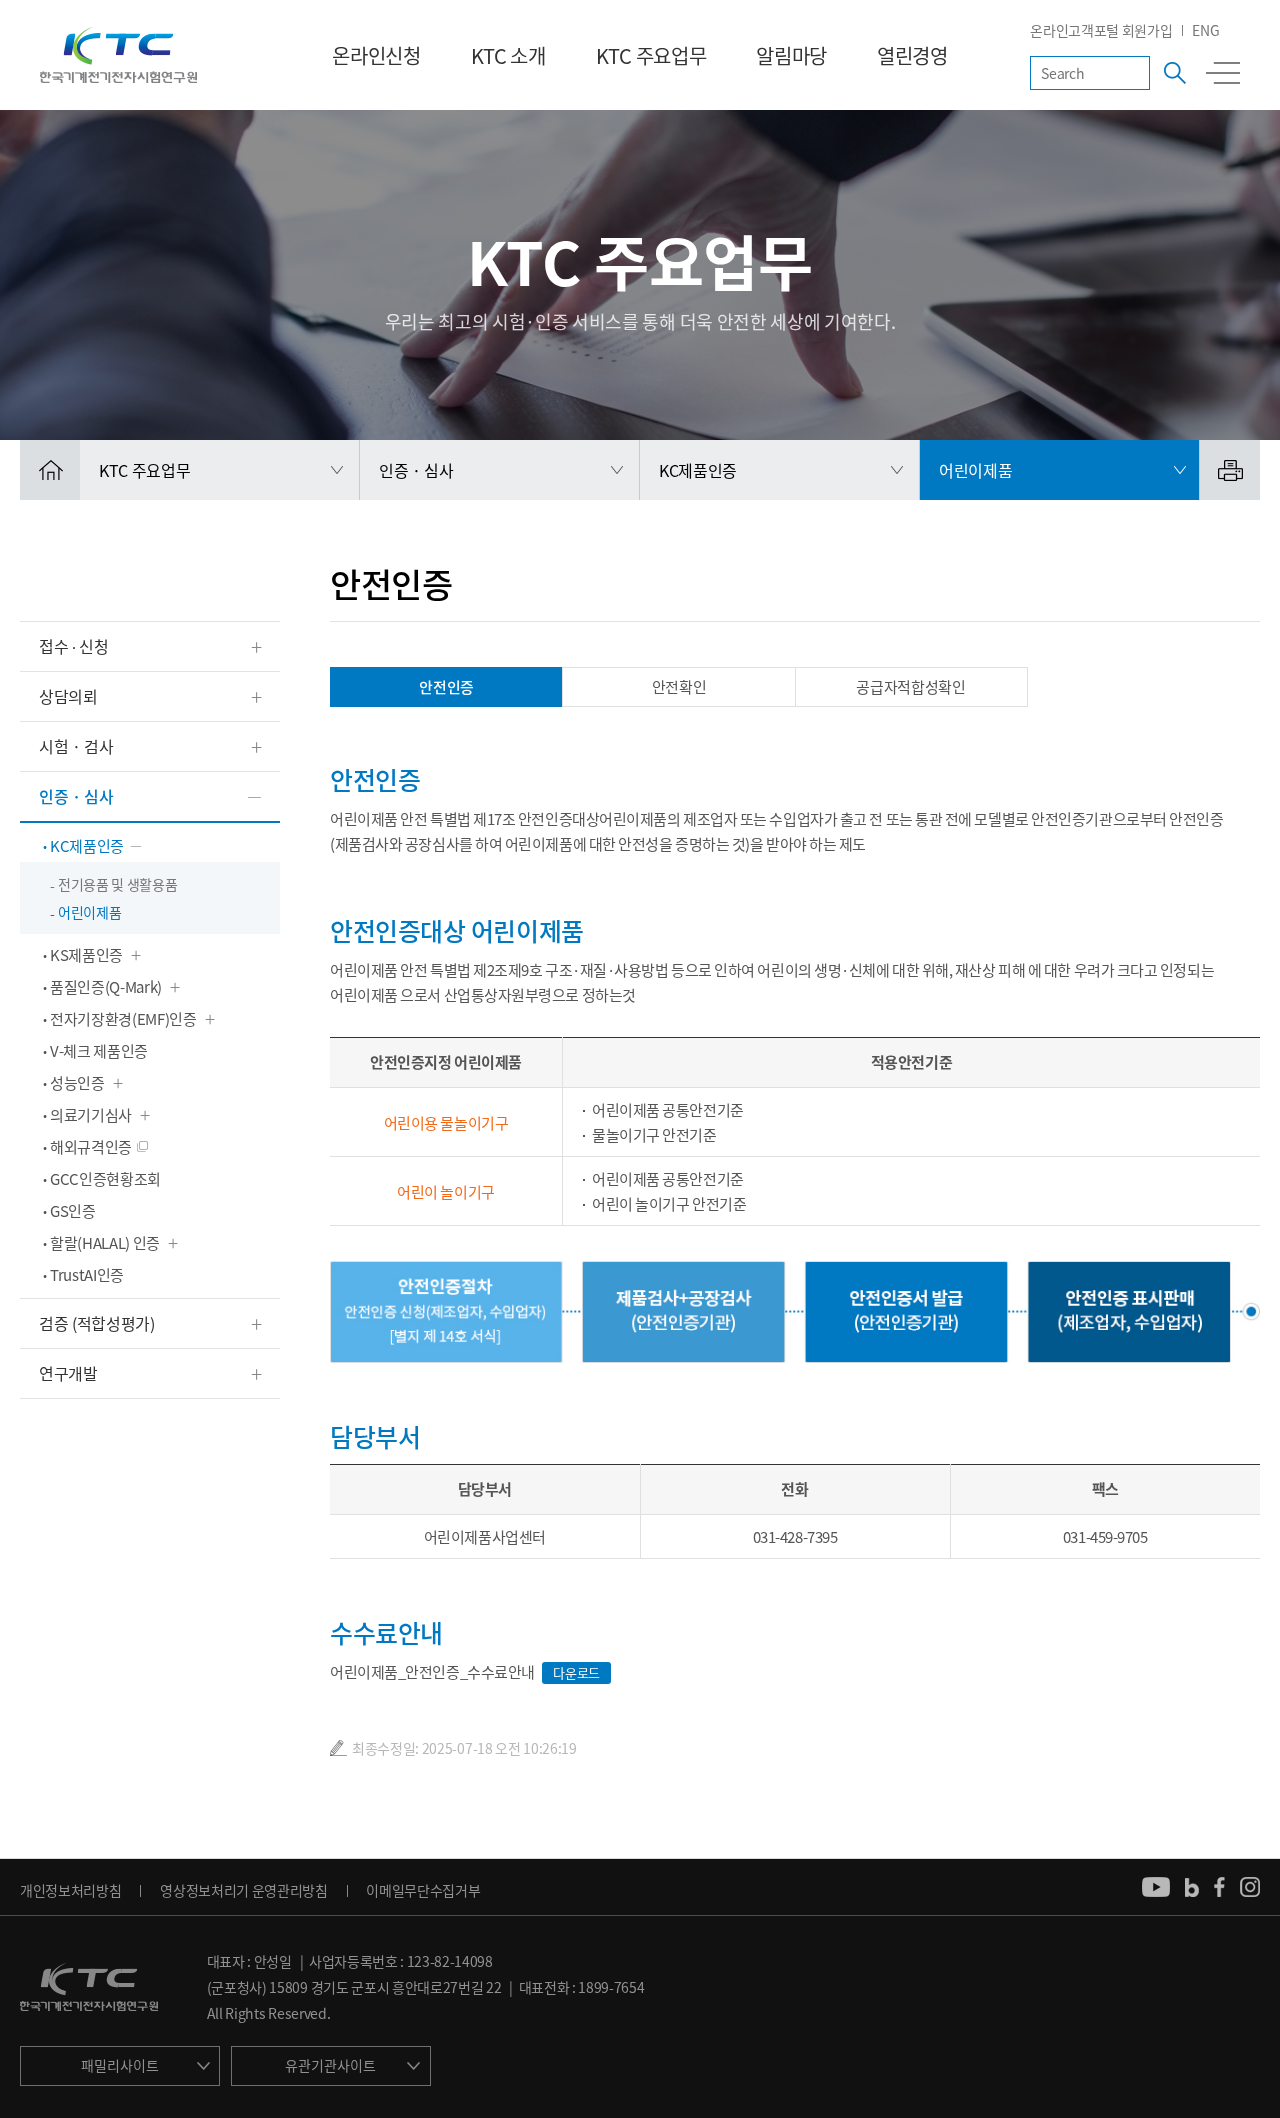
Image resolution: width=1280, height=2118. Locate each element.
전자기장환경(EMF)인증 (123, 1019)
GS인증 (73, 1211)
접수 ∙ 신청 (74, 646)
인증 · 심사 (76, 796)
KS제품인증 (86, 955)
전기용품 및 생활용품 (117, 884)
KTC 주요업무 (651, 55)
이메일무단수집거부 (423, 1890)
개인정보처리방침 (70, 1890)
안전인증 (446, 687)
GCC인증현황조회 (105, 1179)
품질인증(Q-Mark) (106, 987)
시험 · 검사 (76, 746)
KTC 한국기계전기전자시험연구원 (118, 55)
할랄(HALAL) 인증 (105, 1243)
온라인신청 (376, 55)
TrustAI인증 (87, 1275)
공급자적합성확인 (910, 687)
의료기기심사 (91, 1115)
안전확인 (679, 687)
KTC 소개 (508, 55)
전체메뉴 (1223, 73)
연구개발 (68, 1373)
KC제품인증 (87, 846)
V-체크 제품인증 (99, 1051)
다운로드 (576, 1672)
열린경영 (912, 55)
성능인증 (77, 1083)
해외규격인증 (91, 1147)
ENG (1205, 30)
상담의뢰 (68, 696)
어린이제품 (89, 912)
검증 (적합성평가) (97, 1323)
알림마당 (791, 55)
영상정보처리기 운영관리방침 (244, 1890)
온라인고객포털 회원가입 (1101, 30)
